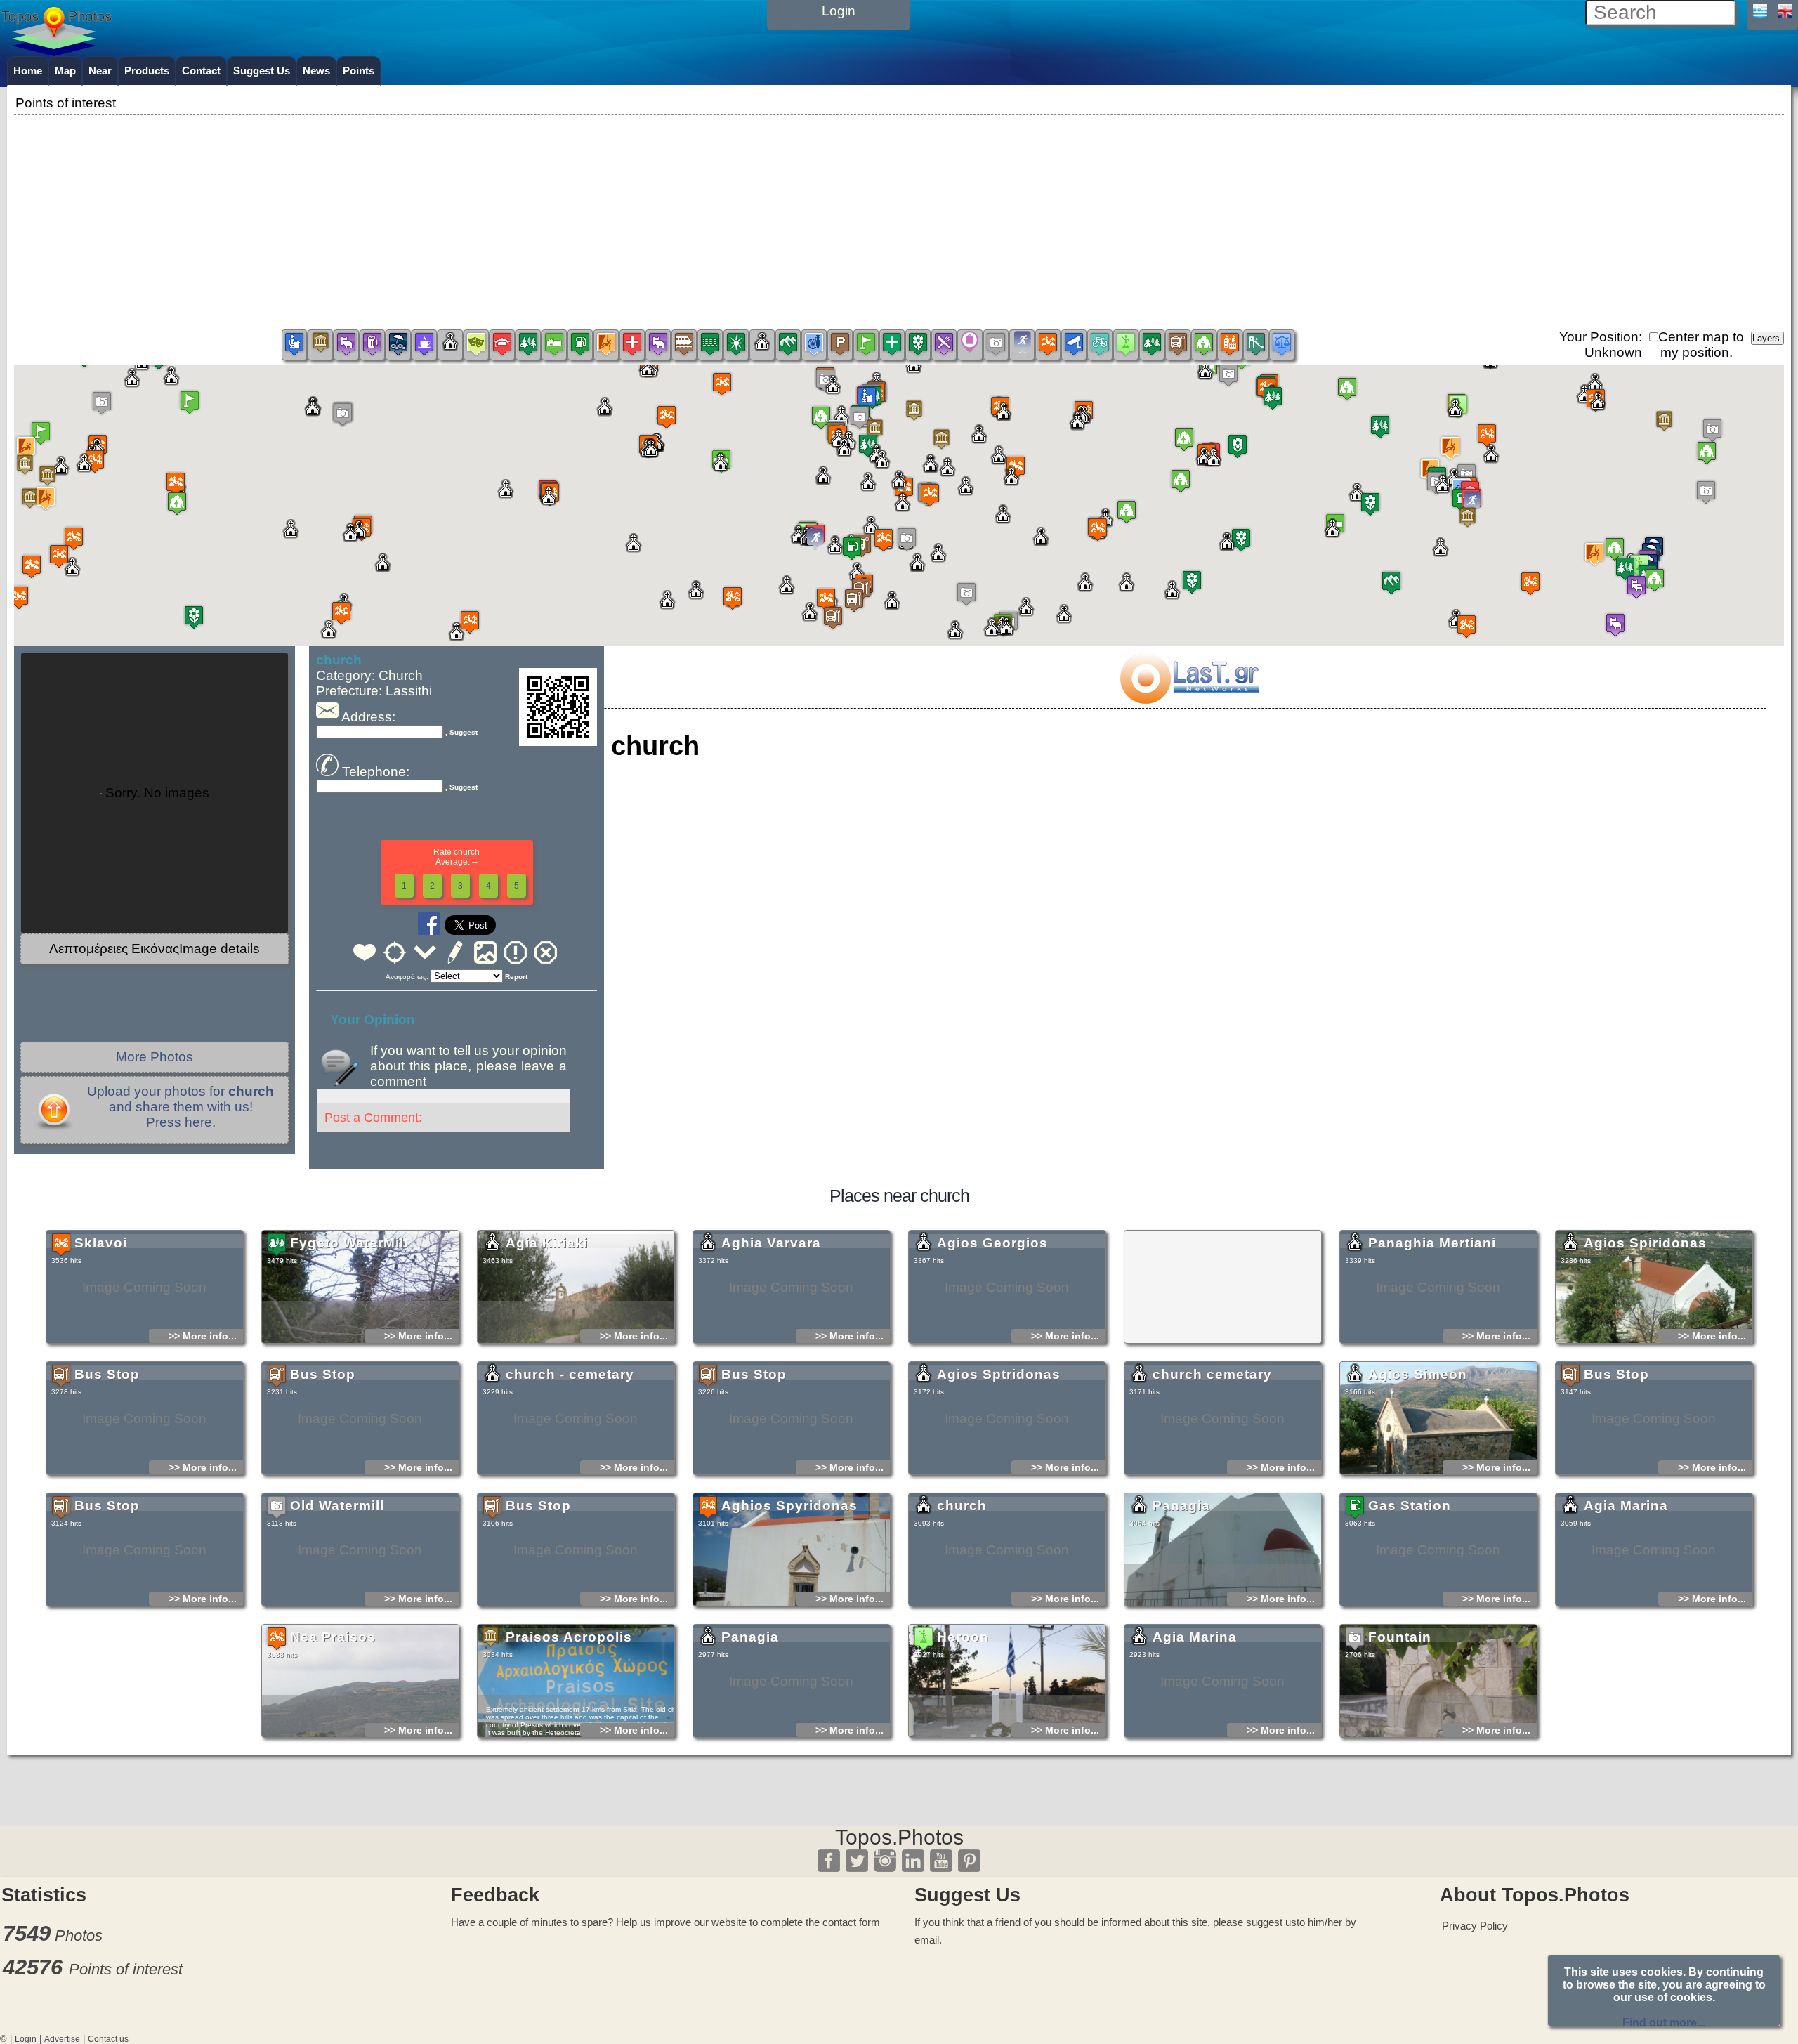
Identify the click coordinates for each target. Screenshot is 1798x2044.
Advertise (62, 2039)
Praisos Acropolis (569, 1637)
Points (359, 71)
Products (147, 71)
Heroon (963, 1637)
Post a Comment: (373, 1118)
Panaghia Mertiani (1432, 1243)
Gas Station (1410, 1506)
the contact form (843, 1922)
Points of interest (126, 1969)
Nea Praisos (333, 1637)
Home (28, 71)
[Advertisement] (899, 217)
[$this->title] (1189, 699)
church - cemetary (570, 1374)
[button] (899, 494)
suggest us (1271, 1922)
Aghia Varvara (771, 1243)
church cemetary (1212, 1374)
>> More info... (203, 1336)
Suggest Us (262, 71)
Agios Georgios (992, 1243)
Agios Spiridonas (1645, 1243)
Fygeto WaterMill (349, 1243)
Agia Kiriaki (547, 1243)
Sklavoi (101, 1243)
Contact (201, 71)
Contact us (108, 2039)
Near (100, 71)
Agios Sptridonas (999, 1374)
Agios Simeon (1418, 1374)
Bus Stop (107, 1374)
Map (65, 71)
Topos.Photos (899, 1837)
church (962, 1506)
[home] (56, 51)
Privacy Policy (1475, 1926)
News (316, 71)
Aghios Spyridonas (789, 1506)
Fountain (1400, 1637)
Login (26, 2039)
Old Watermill (337, 1506)
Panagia (1181, 1506)
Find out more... (1664, 2023)
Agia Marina (1626, 1506)
